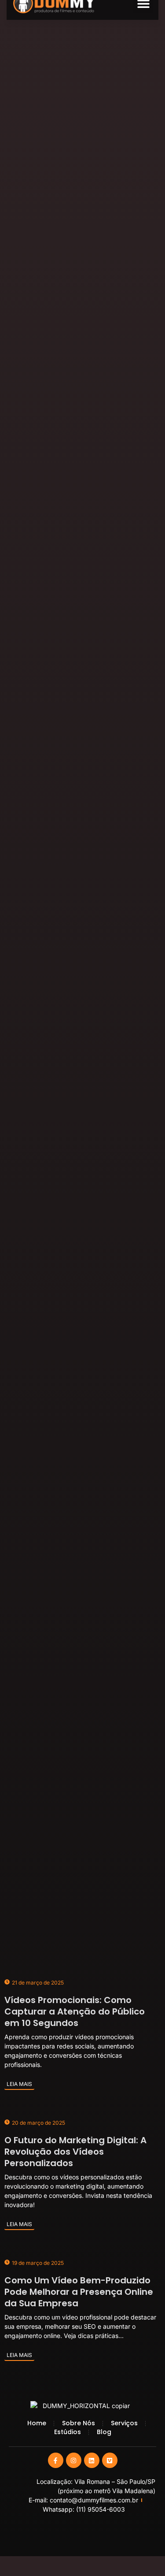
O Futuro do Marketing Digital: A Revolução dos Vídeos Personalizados (75, 2152)
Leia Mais (19, 2084)
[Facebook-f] (56, 2460)
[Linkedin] (92, 2460)
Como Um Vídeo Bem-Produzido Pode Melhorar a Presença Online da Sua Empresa (79, 2292)
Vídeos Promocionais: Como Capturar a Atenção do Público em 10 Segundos (75, 2011)
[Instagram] (74, 2460)
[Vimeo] (110, 2460)
